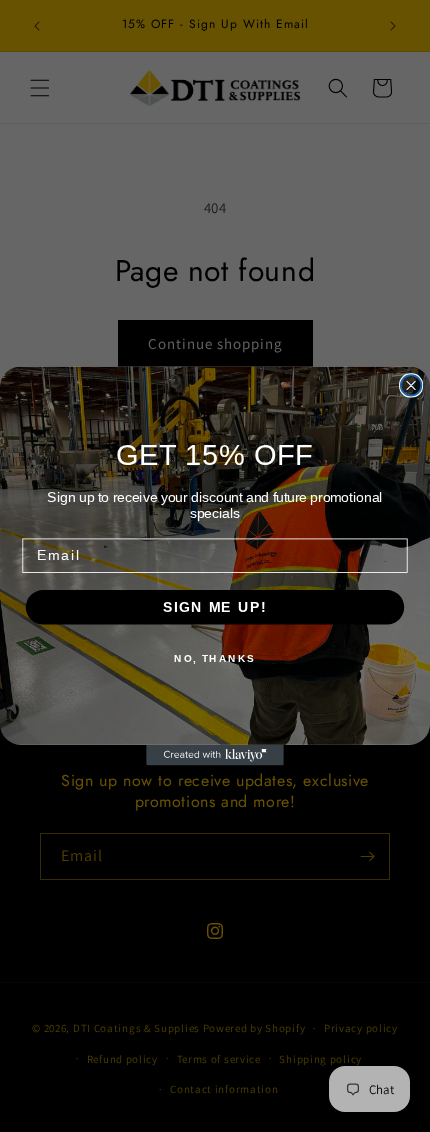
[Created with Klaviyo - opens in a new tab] (215, 755)
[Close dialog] (411, 385)
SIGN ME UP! (215, 607)
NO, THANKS (215, 659)
